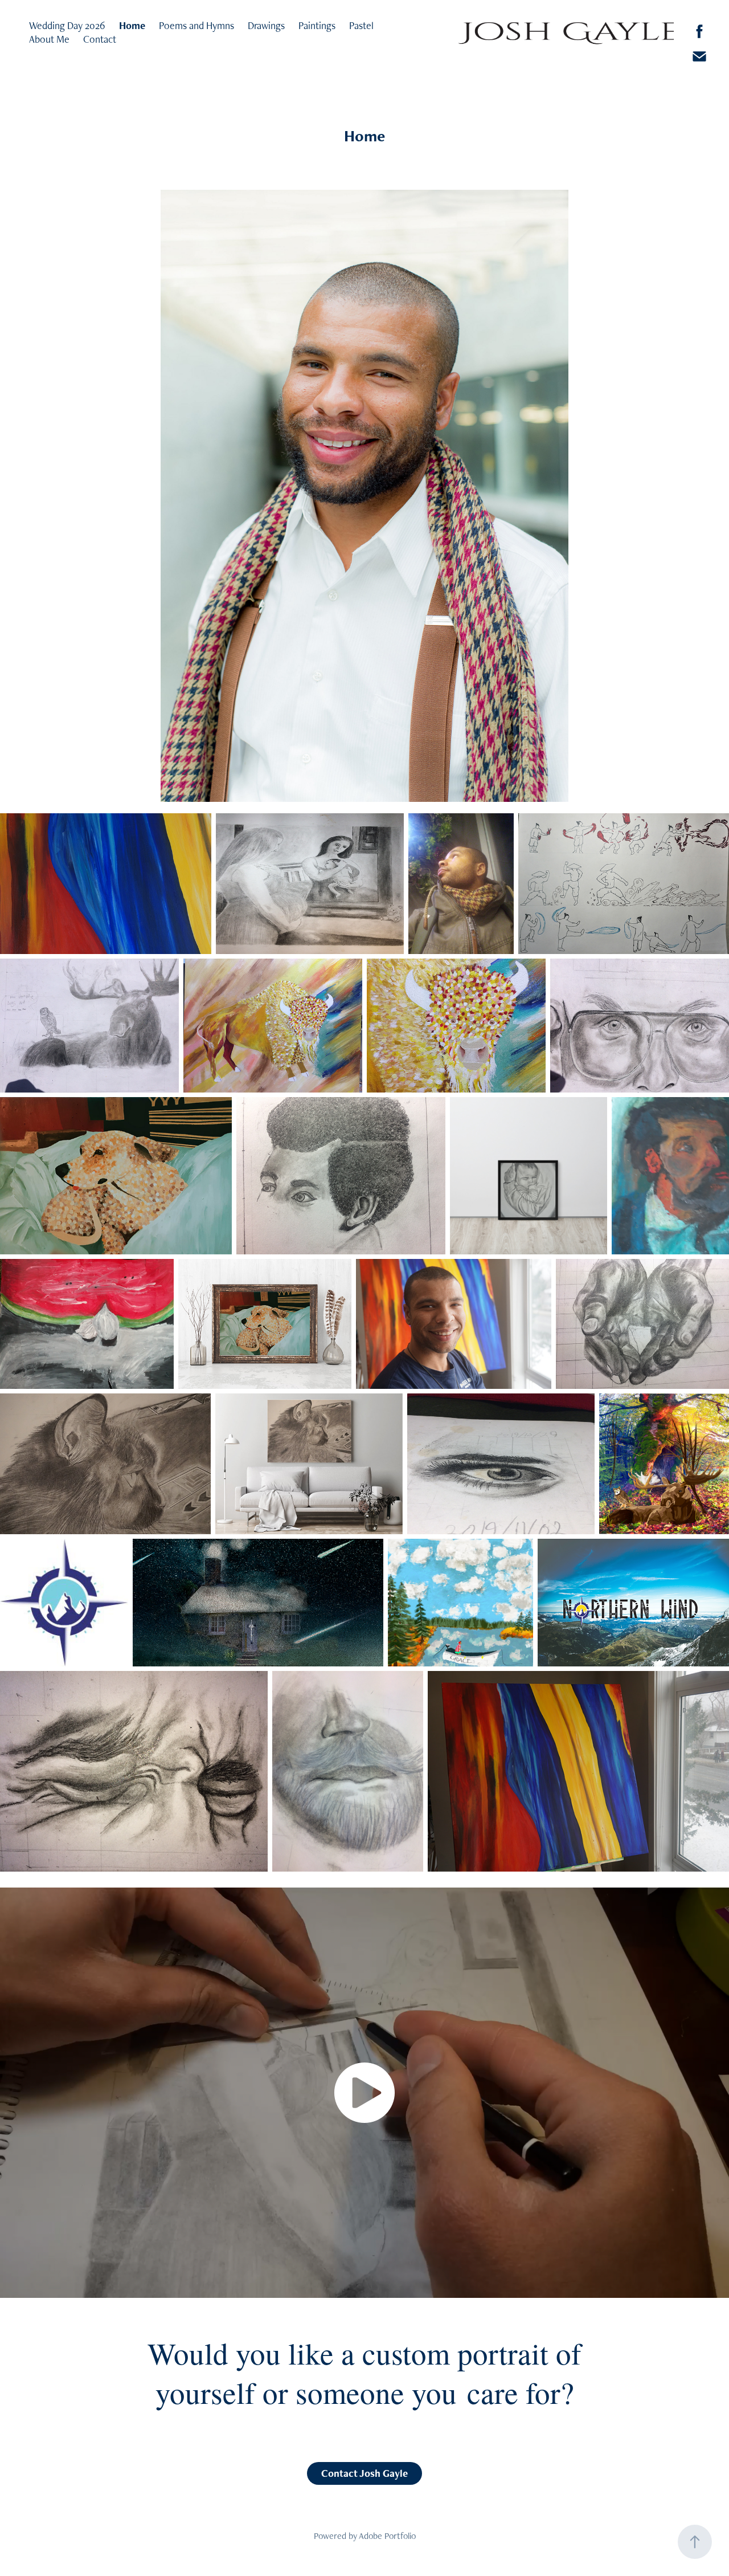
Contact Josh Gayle (364, 2473)
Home (132, 25)
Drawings (266, 25)
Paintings (317, 25)
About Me (49, 39)
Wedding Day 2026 (67, 25)
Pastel (361, 25)
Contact (100, 39)
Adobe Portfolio (387, 2536)
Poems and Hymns (196, 25)
